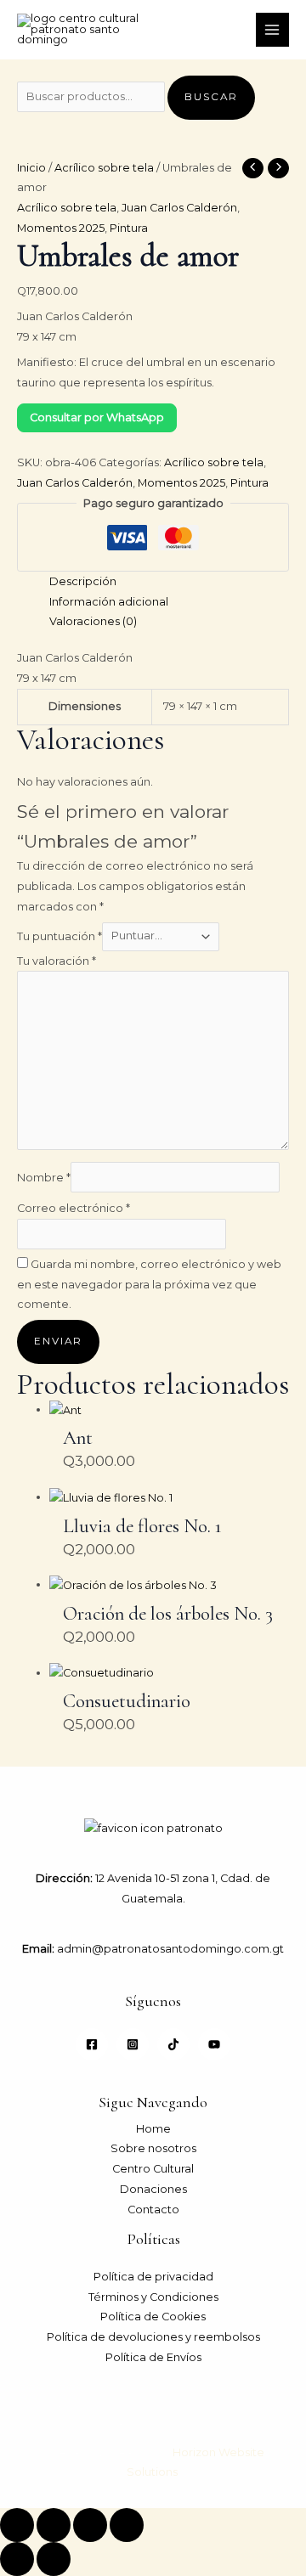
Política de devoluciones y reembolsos (153, 2337)
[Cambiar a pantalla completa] (54, 2525)
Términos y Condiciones (153, 2297)
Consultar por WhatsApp (97, 417)
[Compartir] (90, 2525)
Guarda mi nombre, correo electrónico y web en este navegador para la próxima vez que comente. (149, 1284)
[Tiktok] (173, 2044)
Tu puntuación (59, 936)
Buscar (211, 97)
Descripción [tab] (83, 581)
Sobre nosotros (153, 2148)
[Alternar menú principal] (272, 29)
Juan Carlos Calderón (179, 208)
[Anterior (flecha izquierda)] (17, 2559)
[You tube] (214, 2044)
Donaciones (153, 2189)
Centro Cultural (153, 2169)
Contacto (153, 2210)
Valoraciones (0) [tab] (93, 621)
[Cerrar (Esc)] (127, 2525)
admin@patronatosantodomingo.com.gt (169, 1949)
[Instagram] (133, 2044)
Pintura (129, 228)
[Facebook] (92, 2044)
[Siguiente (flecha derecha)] (54, 2559)
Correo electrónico (74, 1208)
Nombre (44, 1178)
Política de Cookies (153, 2317)
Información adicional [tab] (109, 602)
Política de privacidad (153, 2277)
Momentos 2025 (61, 228)
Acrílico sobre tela (104, 168)
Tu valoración (57, 961)
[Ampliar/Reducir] (17, 2525)
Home (153, 2129)
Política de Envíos (153, 2357)
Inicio (31, 168)
